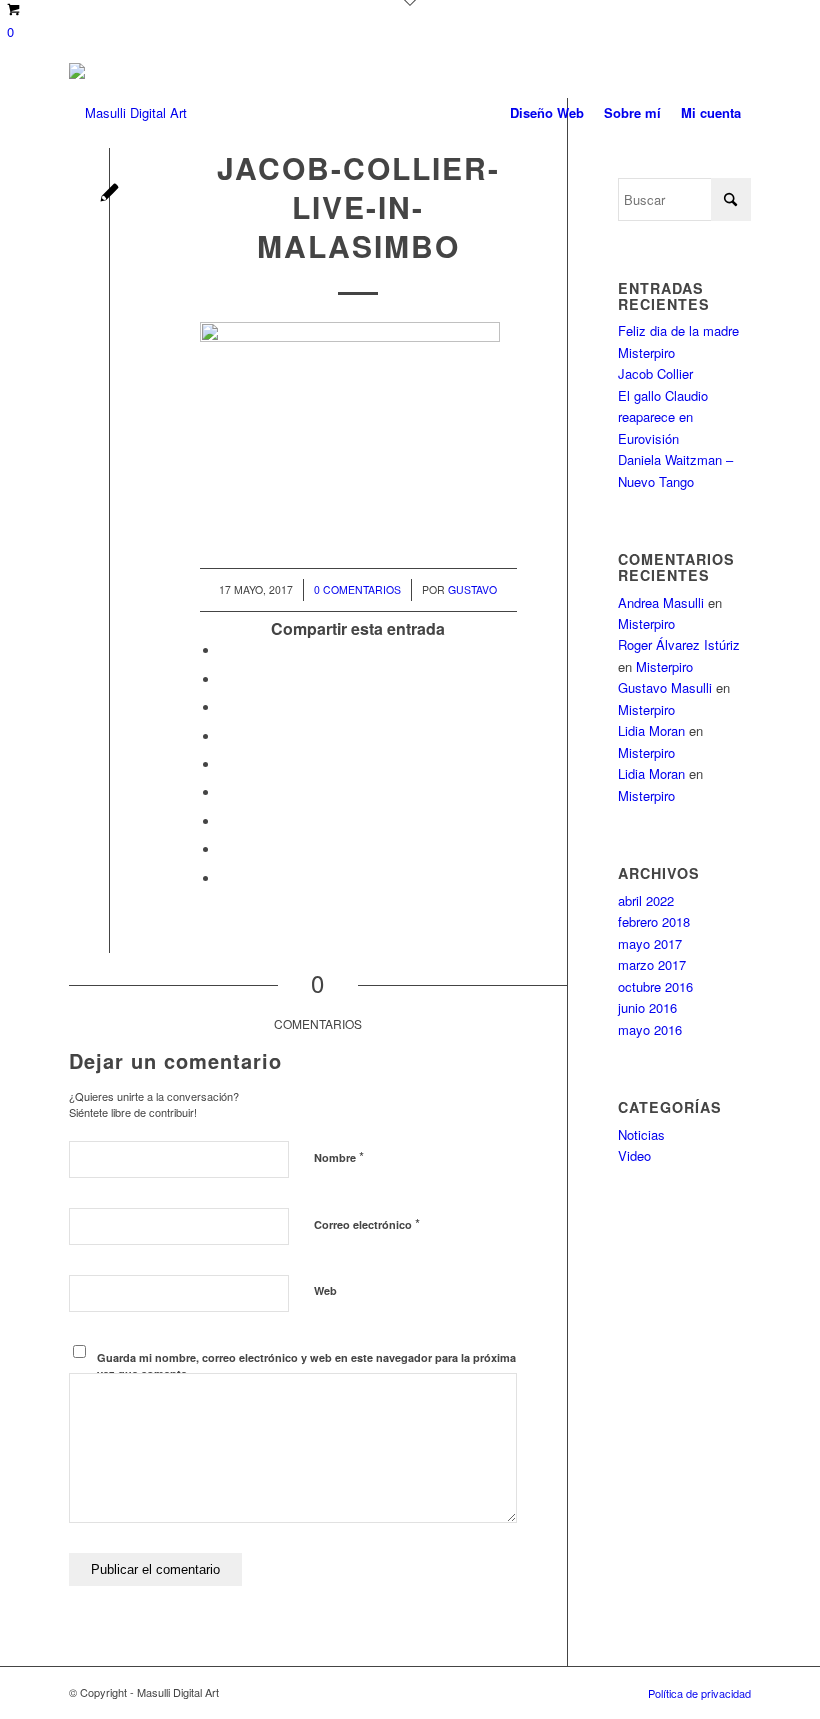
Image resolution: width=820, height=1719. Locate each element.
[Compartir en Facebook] (225, 650)
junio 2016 (647, 1007)
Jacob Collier (655, 373)
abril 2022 (646, 900)
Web (325, 1290)
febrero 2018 (654, 921)
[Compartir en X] (225, 679)
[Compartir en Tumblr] (225, 792)
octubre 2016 (655, 986)
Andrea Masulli (661, 602)
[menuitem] (547, 113)
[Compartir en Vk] (225, 821)
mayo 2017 (650, 943)
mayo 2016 (650, 1029)
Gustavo (472, 589)
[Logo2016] (128, 113)
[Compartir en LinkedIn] (225, 764)
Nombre (339, 1156)
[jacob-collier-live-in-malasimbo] (109, 194)
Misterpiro (646, 352)
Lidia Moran (651, 730)
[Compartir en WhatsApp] (225, 707)
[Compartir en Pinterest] (225, 736)
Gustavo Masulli (665, 687)
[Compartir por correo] (225, 878)
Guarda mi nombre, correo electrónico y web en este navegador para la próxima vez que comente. (306, 1366)
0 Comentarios (357, 589)
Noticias (641, 1134)
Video (634, 1155)
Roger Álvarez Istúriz (679, 644)
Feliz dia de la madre (678, 330)
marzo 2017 (652, 964)
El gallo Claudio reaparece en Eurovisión (663, 417)
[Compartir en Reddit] (225, 849)
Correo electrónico (367, 1223)
